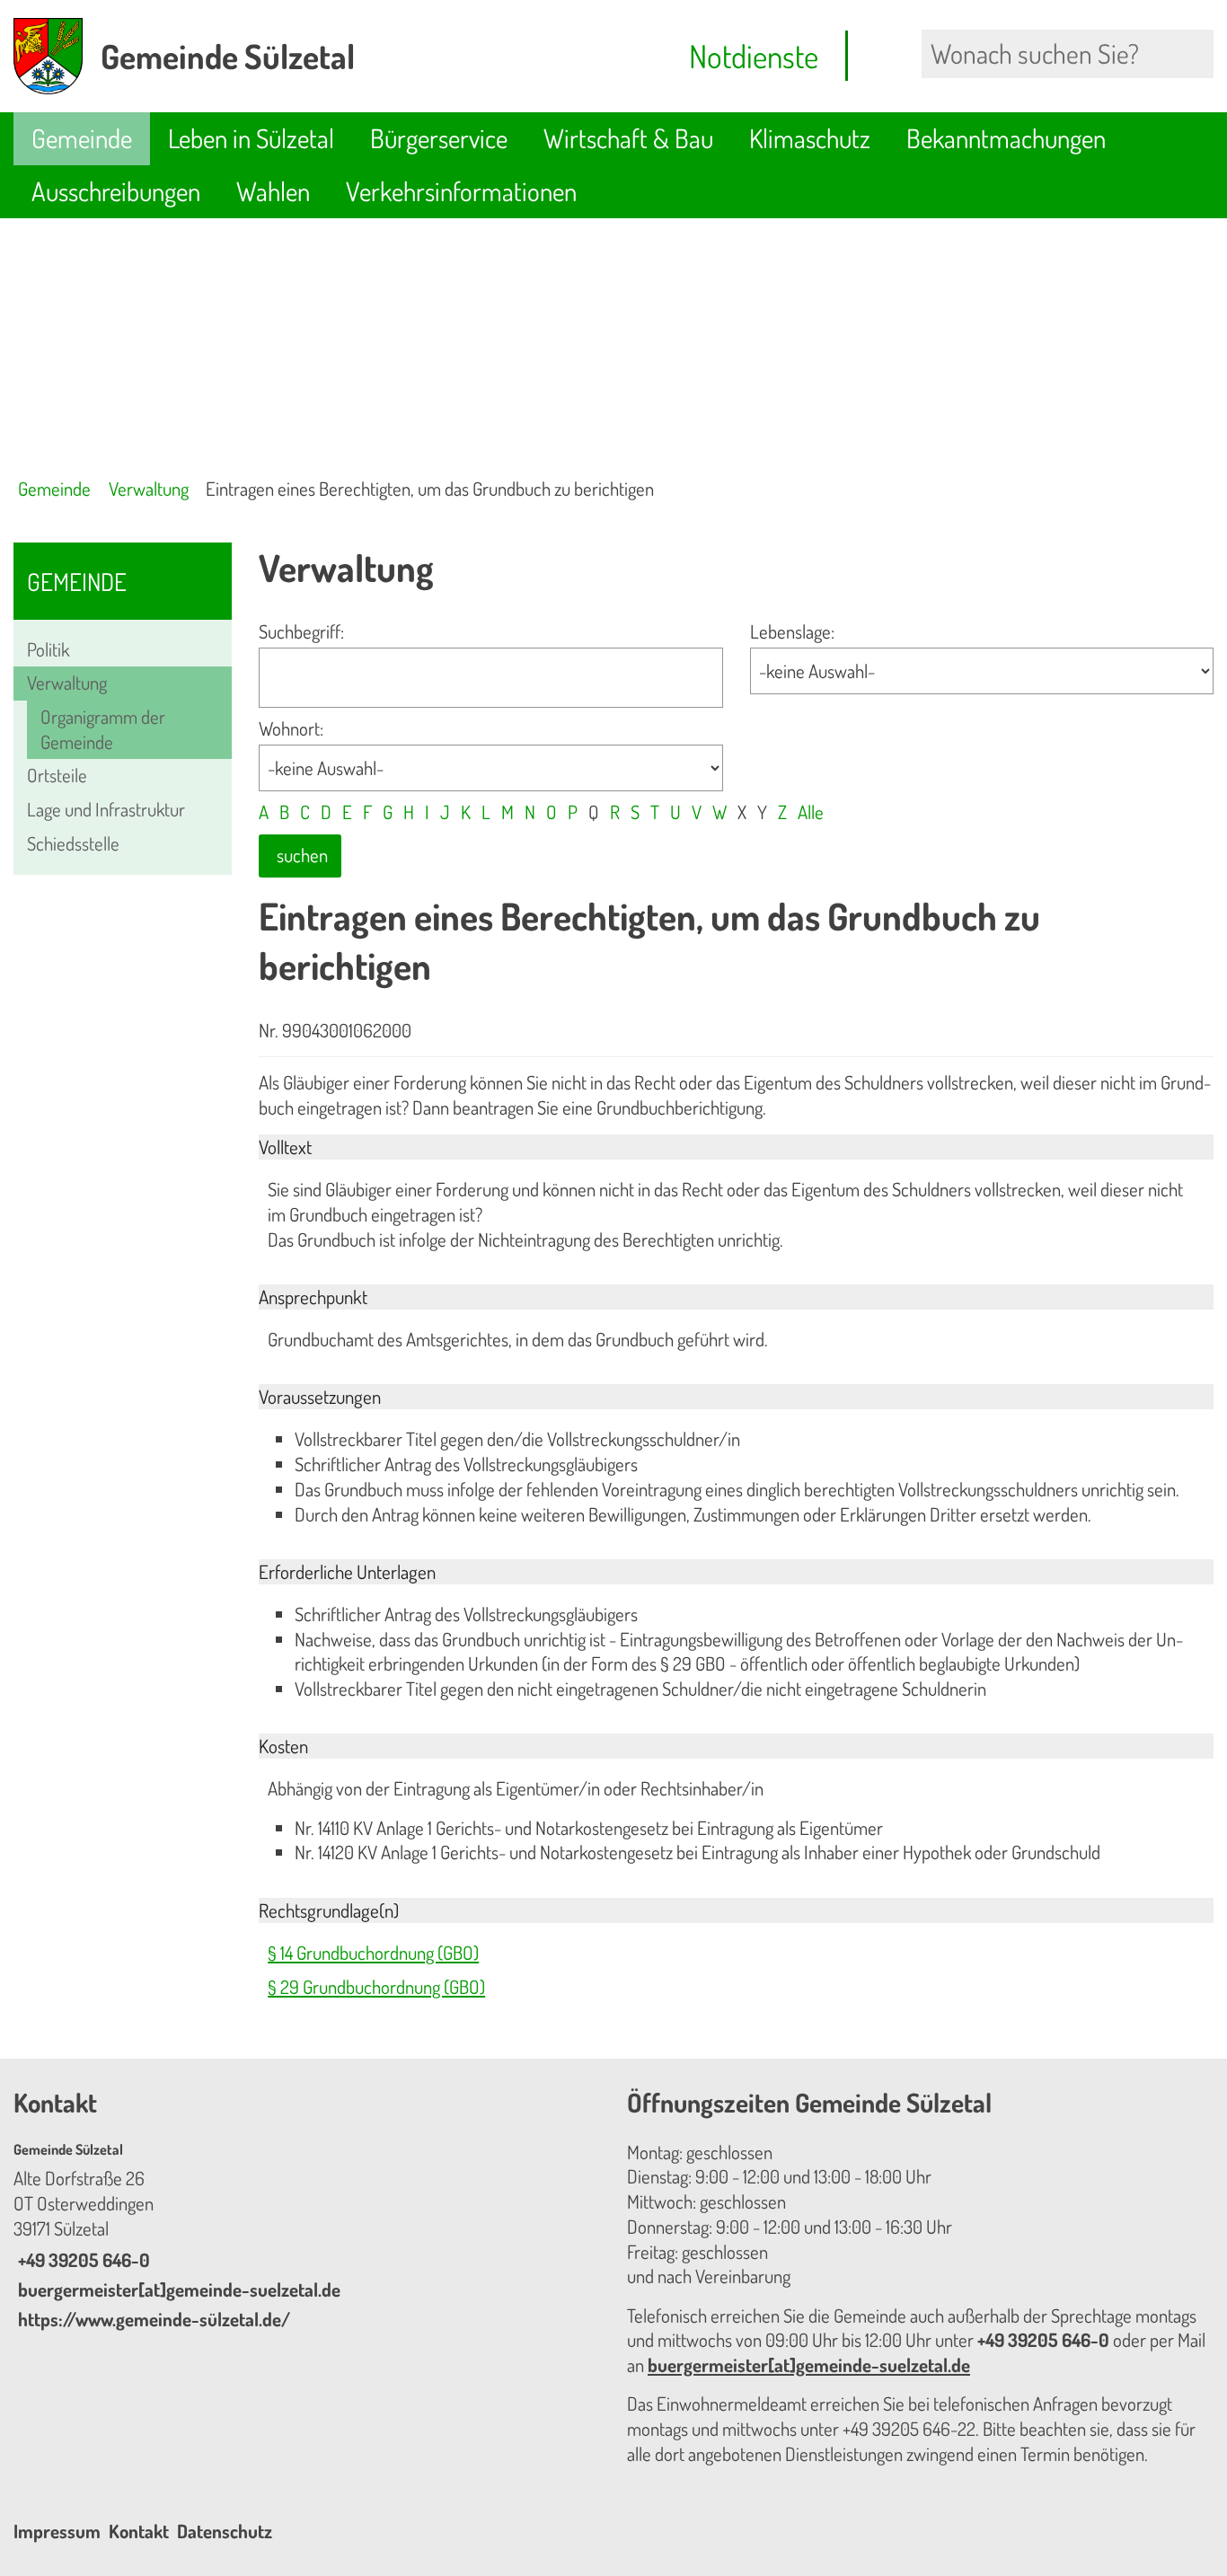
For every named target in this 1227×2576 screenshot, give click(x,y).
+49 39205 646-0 (82, 2260)
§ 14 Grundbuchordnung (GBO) (373, 1953)
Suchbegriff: (301, 631)
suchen (302, 855)
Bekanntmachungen (1006, 138)
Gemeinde (82, 138)
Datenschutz (225, 2531)
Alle (811, 812)
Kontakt (139, 2531)
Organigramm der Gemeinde (103, 729)
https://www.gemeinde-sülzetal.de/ (152, 2319)
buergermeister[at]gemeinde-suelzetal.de (177, 2289)
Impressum (57, 2531)
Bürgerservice (439, 138)
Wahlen (273, 191)
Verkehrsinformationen (461, 191)
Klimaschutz (810, 138)
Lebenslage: (792, 631)
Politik (48, 649)
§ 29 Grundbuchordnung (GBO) (376, 1987)
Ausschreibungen (116, 191)
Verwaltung (149, 489)
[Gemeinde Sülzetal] (307, 2236)
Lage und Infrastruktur (106, 809)
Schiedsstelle (73, 843)
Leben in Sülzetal (251, 138)
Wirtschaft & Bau (628, 138)
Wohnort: (291, 728)
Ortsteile (57, 775)
